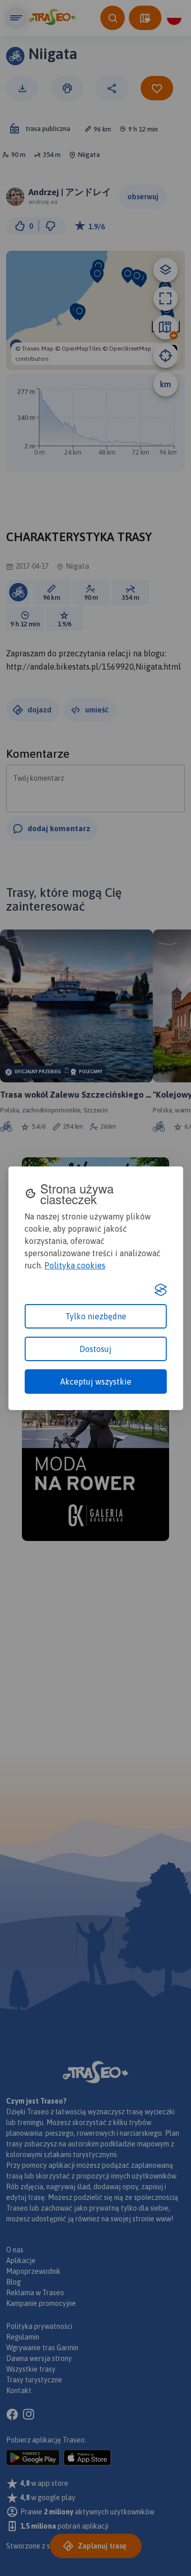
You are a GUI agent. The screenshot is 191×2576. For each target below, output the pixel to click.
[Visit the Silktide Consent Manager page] (160, 1290)
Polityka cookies (75, 1265)
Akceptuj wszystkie (96, 1382)
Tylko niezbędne (96, 1316)
